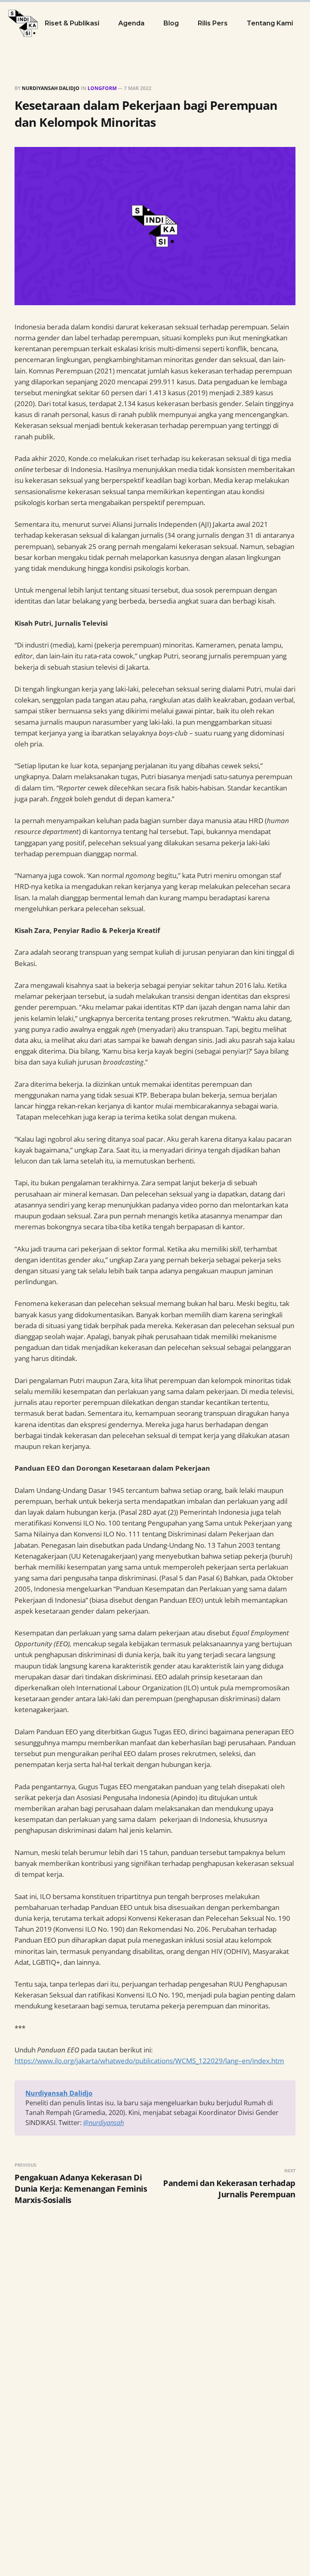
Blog (171, 23)
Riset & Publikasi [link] (72, 23)
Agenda (131, 23)
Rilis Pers (213, 23)
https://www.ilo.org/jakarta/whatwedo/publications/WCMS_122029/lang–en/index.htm (149, 2061)
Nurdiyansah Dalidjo (51, 88)
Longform (102, 88)
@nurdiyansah (104, 2123)
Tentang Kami (270, 23)
